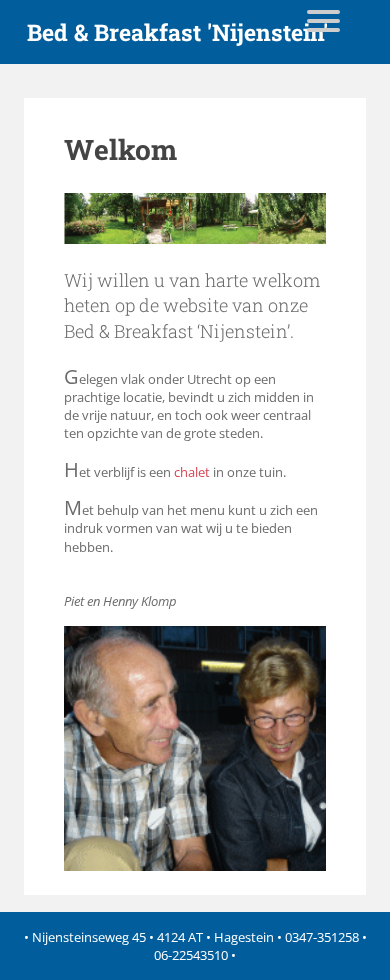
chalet (192, 472)
